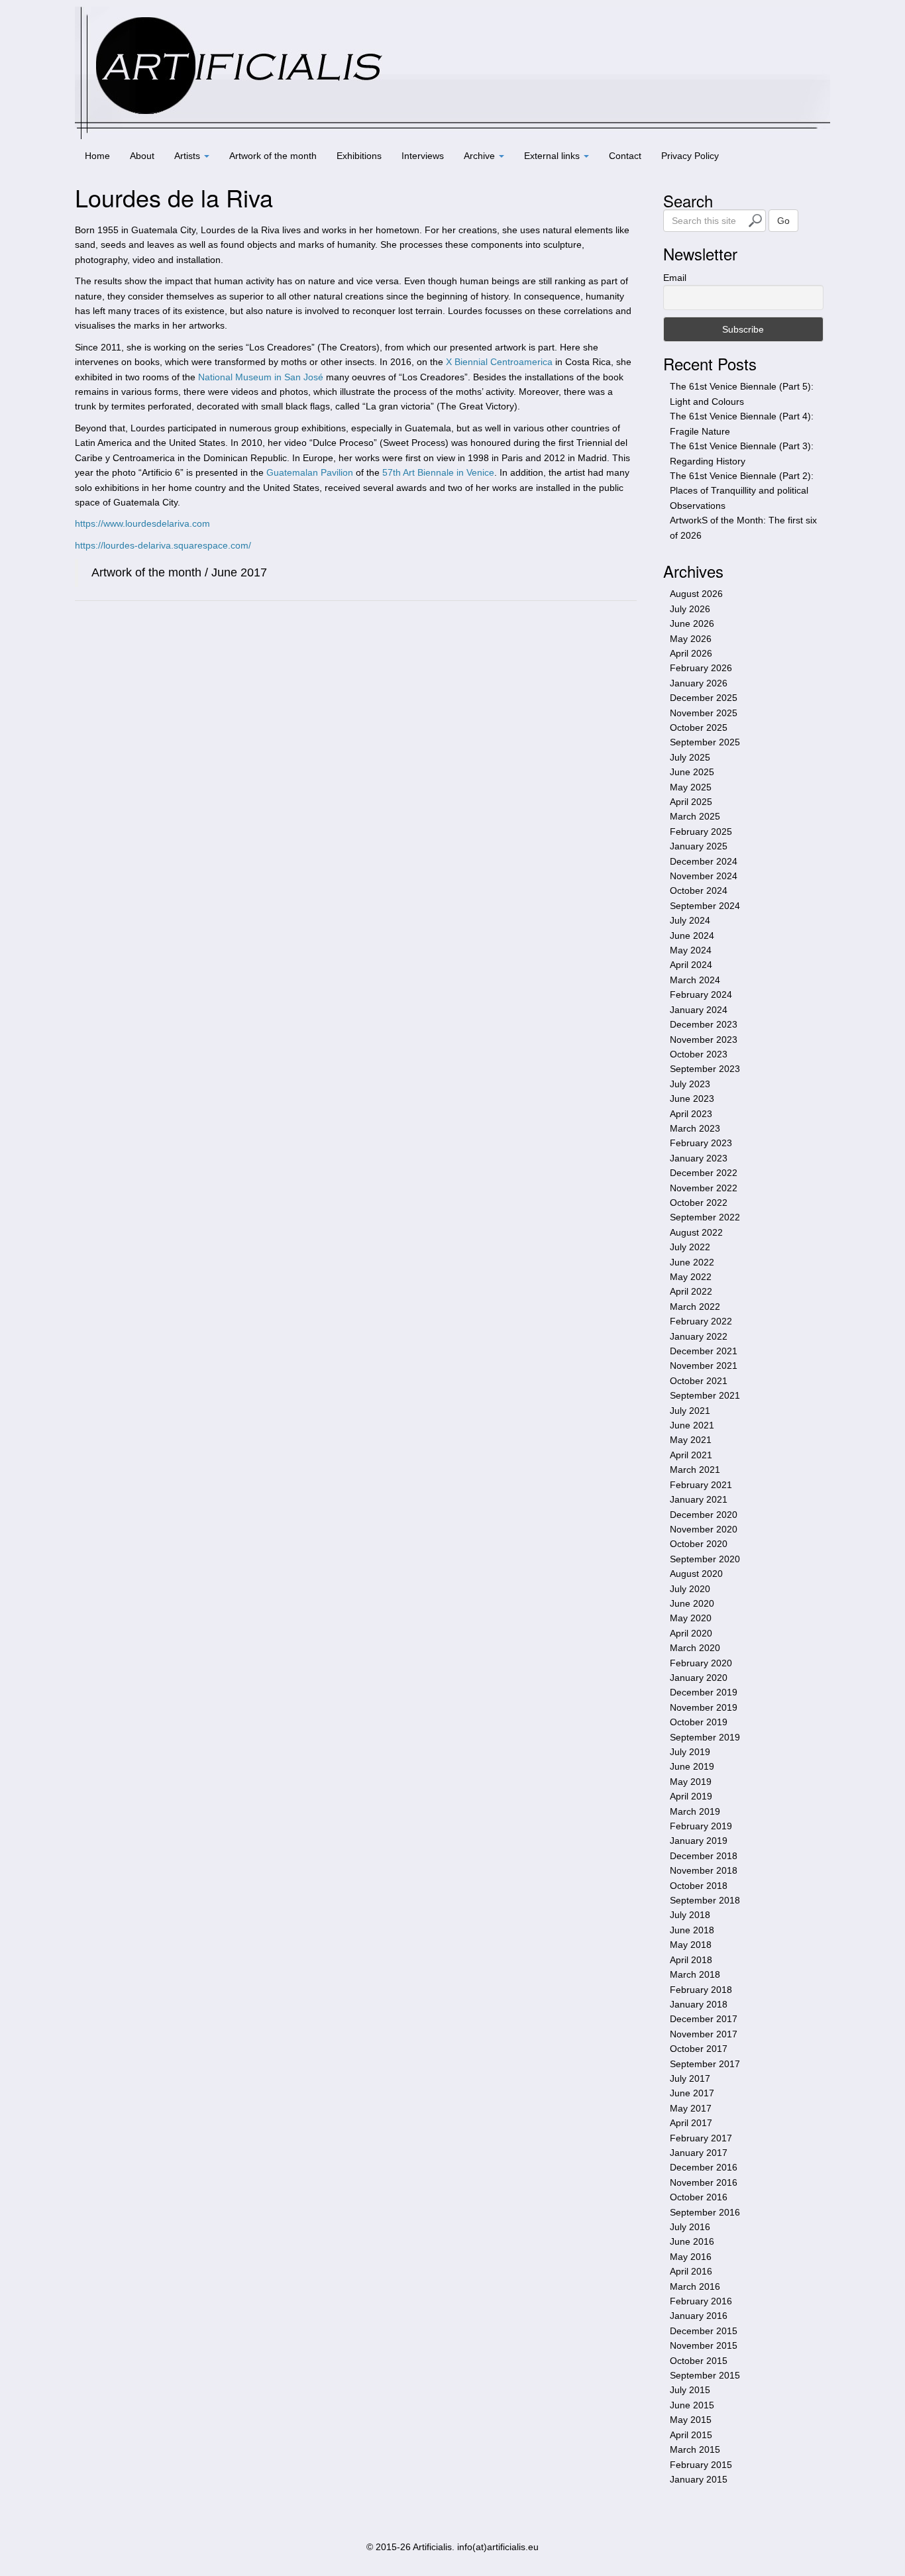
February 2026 (701, 668)
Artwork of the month (273, 156)
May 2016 (691, 2257)
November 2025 (704, 713)
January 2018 (699, 2004)
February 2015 (701, 2465)
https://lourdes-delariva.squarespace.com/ (163, 545)
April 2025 (691, 802)
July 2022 (690, 1247)
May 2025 (691, 787)
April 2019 (691, 1796)
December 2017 (704, 2019)
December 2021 (704, 1351)
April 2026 (691, 653)
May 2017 (691, 2108)
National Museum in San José (261, 377)
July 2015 (690, 2390)
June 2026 (692, 623)
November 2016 (704, 2182)
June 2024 (692, 936)
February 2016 (701, 2301)
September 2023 (705, 1069)
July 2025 (690, 757)
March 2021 (695, 1470)
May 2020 (691, 1618)
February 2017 (701, 2138)
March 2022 (695, 1307)
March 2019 (695, 1811)
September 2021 (705, 1395)
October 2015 (699, 2361)
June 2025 (692, 772)
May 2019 (691, 1782)
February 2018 (701, 1990)
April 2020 (691, 1633)
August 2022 (696, 1232)
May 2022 (691, 1277)
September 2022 (705, 1217)
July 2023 (690, 1084)
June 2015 (692, 2405)
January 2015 (699, 2479)
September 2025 (705, 742)
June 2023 (692, 1099)
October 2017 (699, 2049)
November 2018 (704, 1870)
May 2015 (691, 2420)
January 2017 (699, 2153)
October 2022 (699, 1203)
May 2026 (691, 639)
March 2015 (695, 2449)
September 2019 (705, 1737)
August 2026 (696, 594)
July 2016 (690, 2227)
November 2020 (704, 1529)
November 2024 (704, 876)
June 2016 (692, 2241)
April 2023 (691, 1114)
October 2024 (699, 890)
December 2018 (704, 1856)
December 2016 (704, 2167)
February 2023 (701, 1143)
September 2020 (705, 1559)
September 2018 (705, 1900)
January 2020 (699, 1678)
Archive (481, 156)
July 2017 (690, 2078)
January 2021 (699, 1499)
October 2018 (699, 1886)
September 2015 (705, 2375)
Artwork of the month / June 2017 (179, 572)
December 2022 (704, 1173)
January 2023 (699, 1158)
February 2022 (701, 1321)
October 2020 (699, 1544)
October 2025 (699, 727)
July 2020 (690, 1589)
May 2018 (691, 1945)
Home (97, 156)
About (142, 156)
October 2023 (699, 1054)
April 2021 (691, 1455)
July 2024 (690, 920)
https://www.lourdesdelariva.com (142, 523)
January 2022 (699, 1336)
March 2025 (695, 816)
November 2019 (704, 1707)
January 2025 (699, 846)
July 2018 (690, 1915)
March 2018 (695, 1974)
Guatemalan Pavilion (310, 472)
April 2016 (691, 2271)
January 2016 (699, 2316)
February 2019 (701, 1826)
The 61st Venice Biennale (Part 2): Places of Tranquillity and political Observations (742, 491)
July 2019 (690, 1752)
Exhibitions (359, 156)
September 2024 (705, 906)
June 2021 (692, 1425)
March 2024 (695, 980)
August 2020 (696, 1574)
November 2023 (704, 1040)
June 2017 (692, 2093)
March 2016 (695, 2286)
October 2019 (699, 1722)
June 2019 (692, 1766)
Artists (188, 156)
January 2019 (699, 1841)
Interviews (423, 156)
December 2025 (704, 698)
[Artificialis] (452, 72)
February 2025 (701, 832)
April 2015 (691, 2435)
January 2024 (699, 1010)
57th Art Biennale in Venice (438, 472)
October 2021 (699, 1381)
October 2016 (699, 2197)
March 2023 (695, 1128)
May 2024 (691, 950)
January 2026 (699, 683)
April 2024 (691, 965)
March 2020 (695, 1648)
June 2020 (692, 1603)
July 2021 (690, 1411)
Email (675, 278)
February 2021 (701, 1485)
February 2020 (701, 1663)
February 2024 (701, 994)
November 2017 (704, 2034)
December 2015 (704, 2331)
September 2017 (705, 2064)
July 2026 (690, 609)
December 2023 (704, 1024)
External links (553, 156)
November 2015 (704, 2345)
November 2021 (704, 1366)
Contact (625, 156)
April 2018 (691, 1960)
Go (783, 221)
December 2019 (704, 1692)
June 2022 (692, 1262)
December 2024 (704, 861)
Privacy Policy (690, 156)
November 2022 (704, 1188)
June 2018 (692, 1930)
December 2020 (704, 1515)
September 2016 (705, 2212)
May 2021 (691, 1440)
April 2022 (691, 1291)
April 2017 (691, 2123)
